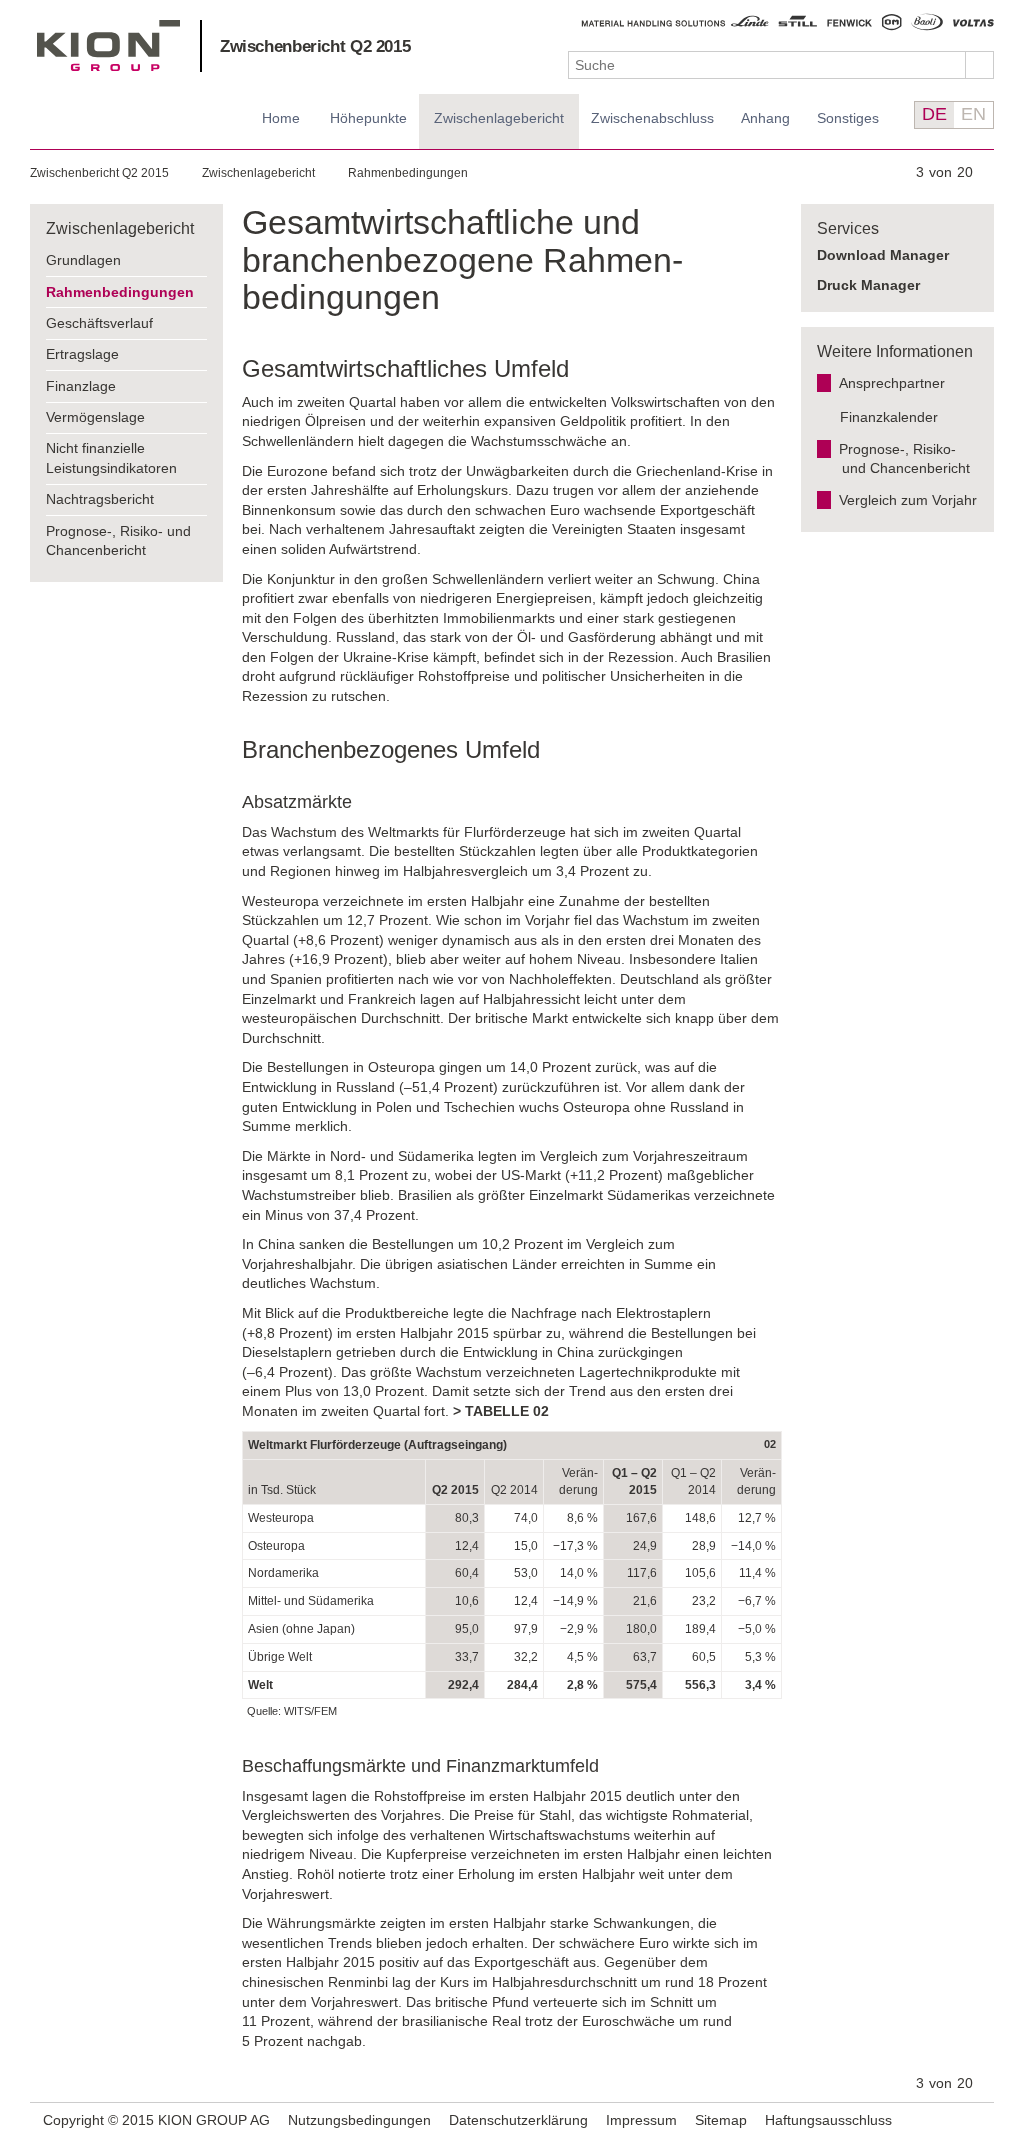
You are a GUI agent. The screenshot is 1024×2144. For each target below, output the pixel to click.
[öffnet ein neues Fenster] (976, 2121)
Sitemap (721, 2120)
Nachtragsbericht (100, 499)
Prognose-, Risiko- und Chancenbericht (118, 541)
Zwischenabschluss (652, 118)
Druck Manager (868, 285)
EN (973, 114)
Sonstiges (848, 118)
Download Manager (883, 255)
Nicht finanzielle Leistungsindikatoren (111, 458)
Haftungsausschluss (828, 2120)
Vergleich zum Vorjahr (908, 500)
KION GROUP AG (108, 45)
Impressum (641, 2120)
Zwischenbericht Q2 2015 (315, 46)
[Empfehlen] (951, 2120)
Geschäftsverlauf (99, 323)
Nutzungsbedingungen (359, 2120)
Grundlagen (83, 260)
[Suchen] (980, 65)
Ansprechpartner (892, 383)
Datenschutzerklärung (518, 2120)
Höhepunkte (368, 118)
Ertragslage (82, 354)
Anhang (765, 118)
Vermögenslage (95, 417)
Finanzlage (81, 386)
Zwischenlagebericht (499, 118)
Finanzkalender (889, 417)
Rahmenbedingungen (408, 173)
